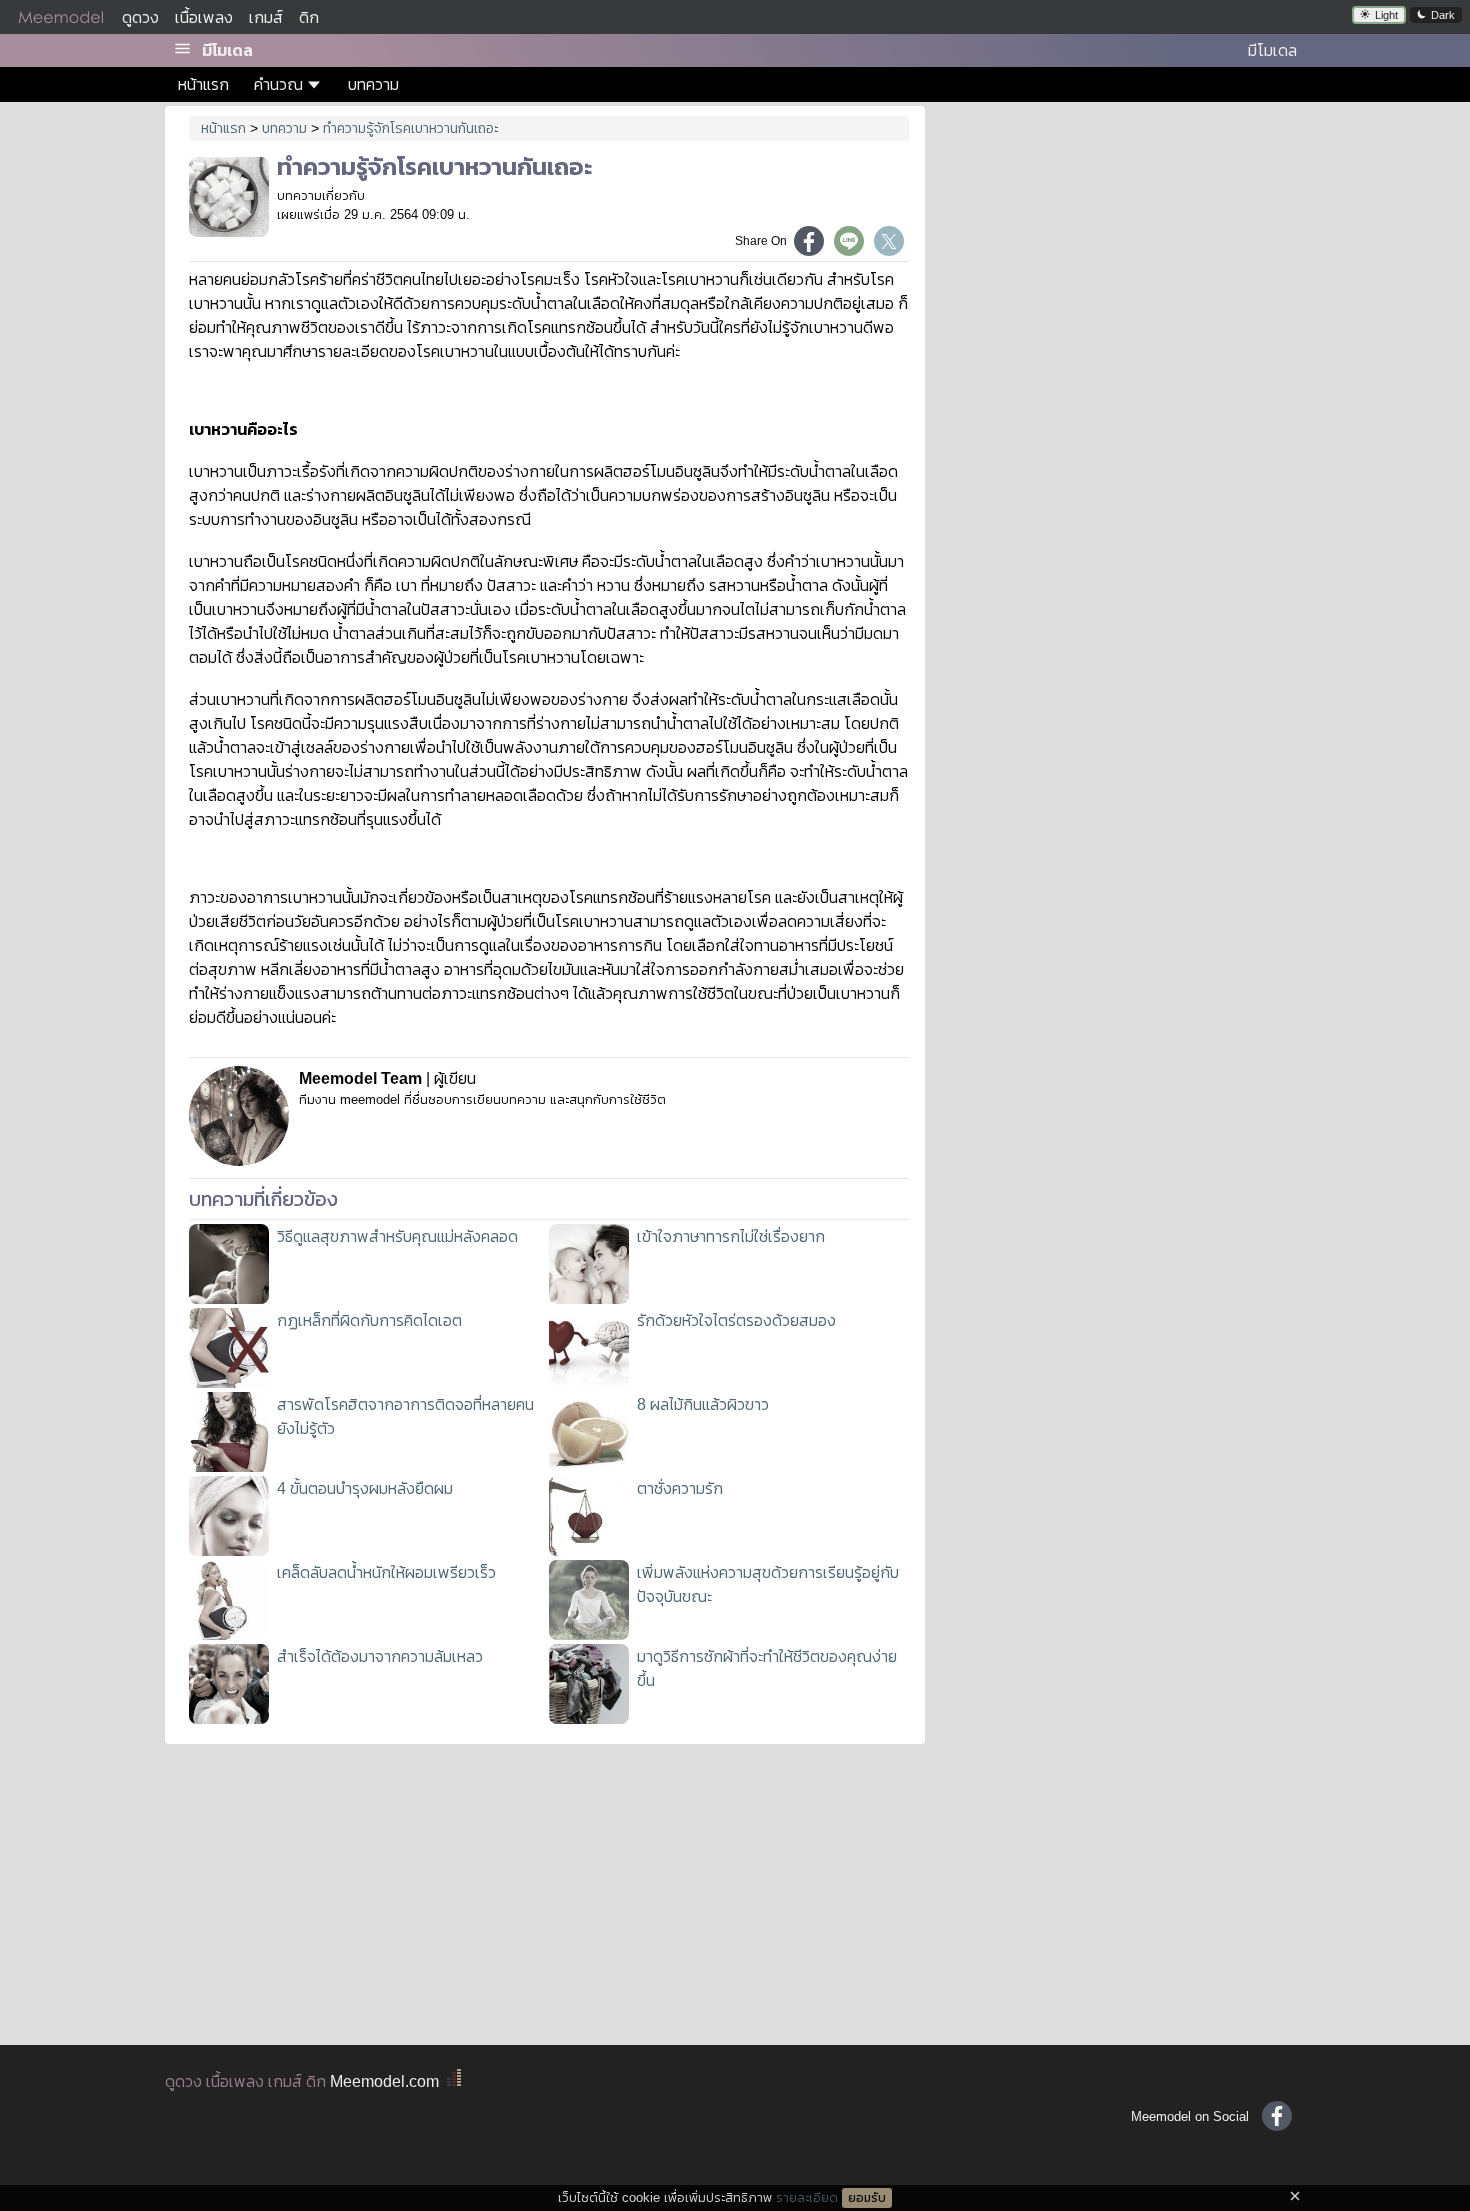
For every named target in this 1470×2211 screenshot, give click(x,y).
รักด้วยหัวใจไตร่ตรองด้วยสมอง (736, 1320)
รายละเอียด (807, 2197)
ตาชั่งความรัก (680, 1488)
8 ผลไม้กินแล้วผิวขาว (703, 1404)
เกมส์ (266, 17)
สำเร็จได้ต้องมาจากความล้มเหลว (380, 1656)
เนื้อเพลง (204, 17)
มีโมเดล (227, 50)
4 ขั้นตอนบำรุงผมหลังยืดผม (365, 1488)
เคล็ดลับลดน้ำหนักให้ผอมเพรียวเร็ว (386, 1572)
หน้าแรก (203, 84)
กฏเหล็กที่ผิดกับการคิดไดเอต (369, 1320)
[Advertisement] (1123, 250)
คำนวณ (278, 84)
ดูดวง (140, 17)
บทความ (373, 84)
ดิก (309, 17)
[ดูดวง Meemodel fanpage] (1277, 2116)
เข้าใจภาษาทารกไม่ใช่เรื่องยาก (731, 1236)
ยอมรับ (867, 2198)
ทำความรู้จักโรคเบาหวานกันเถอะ (411, 128)
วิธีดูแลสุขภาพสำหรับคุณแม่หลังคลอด (397, 1236)
